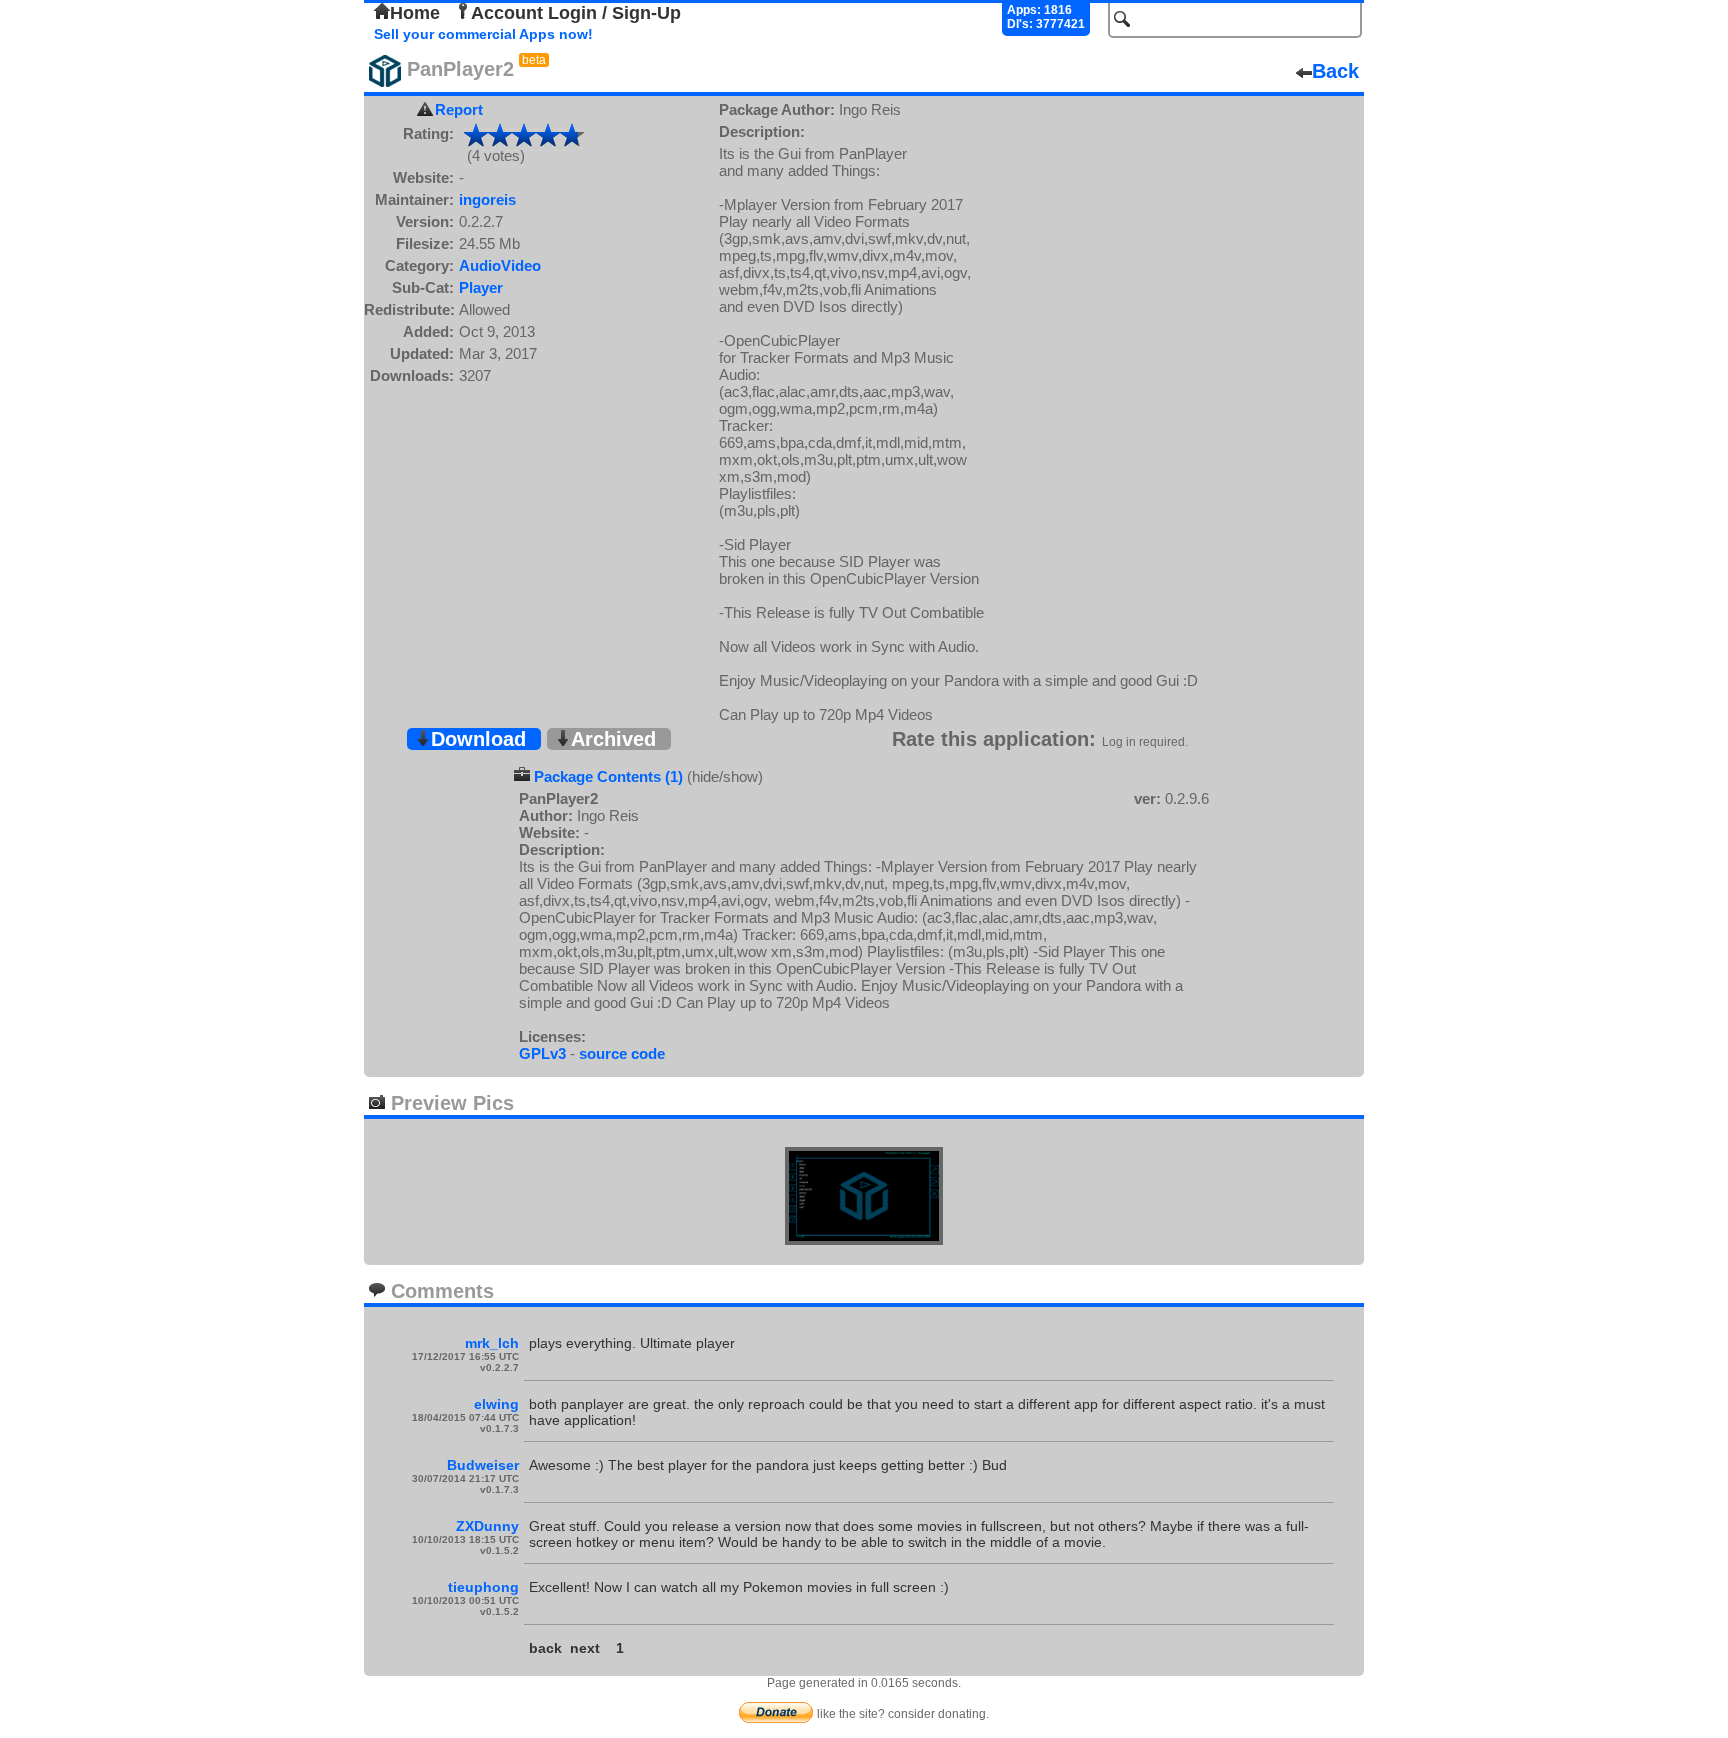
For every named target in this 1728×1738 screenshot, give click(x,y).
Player (481, 287)
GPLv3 (542, 1053)
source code (622, 1053)
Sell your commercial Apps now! (483, 34)
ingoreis (487, 199)
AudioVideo (500, 265)
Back (1335, 71)
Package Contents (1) (608, 776)
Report (459, 109)
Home (415, 13)
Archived (613, 739)
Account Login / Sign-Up (576, 13)
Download (478, 739)
